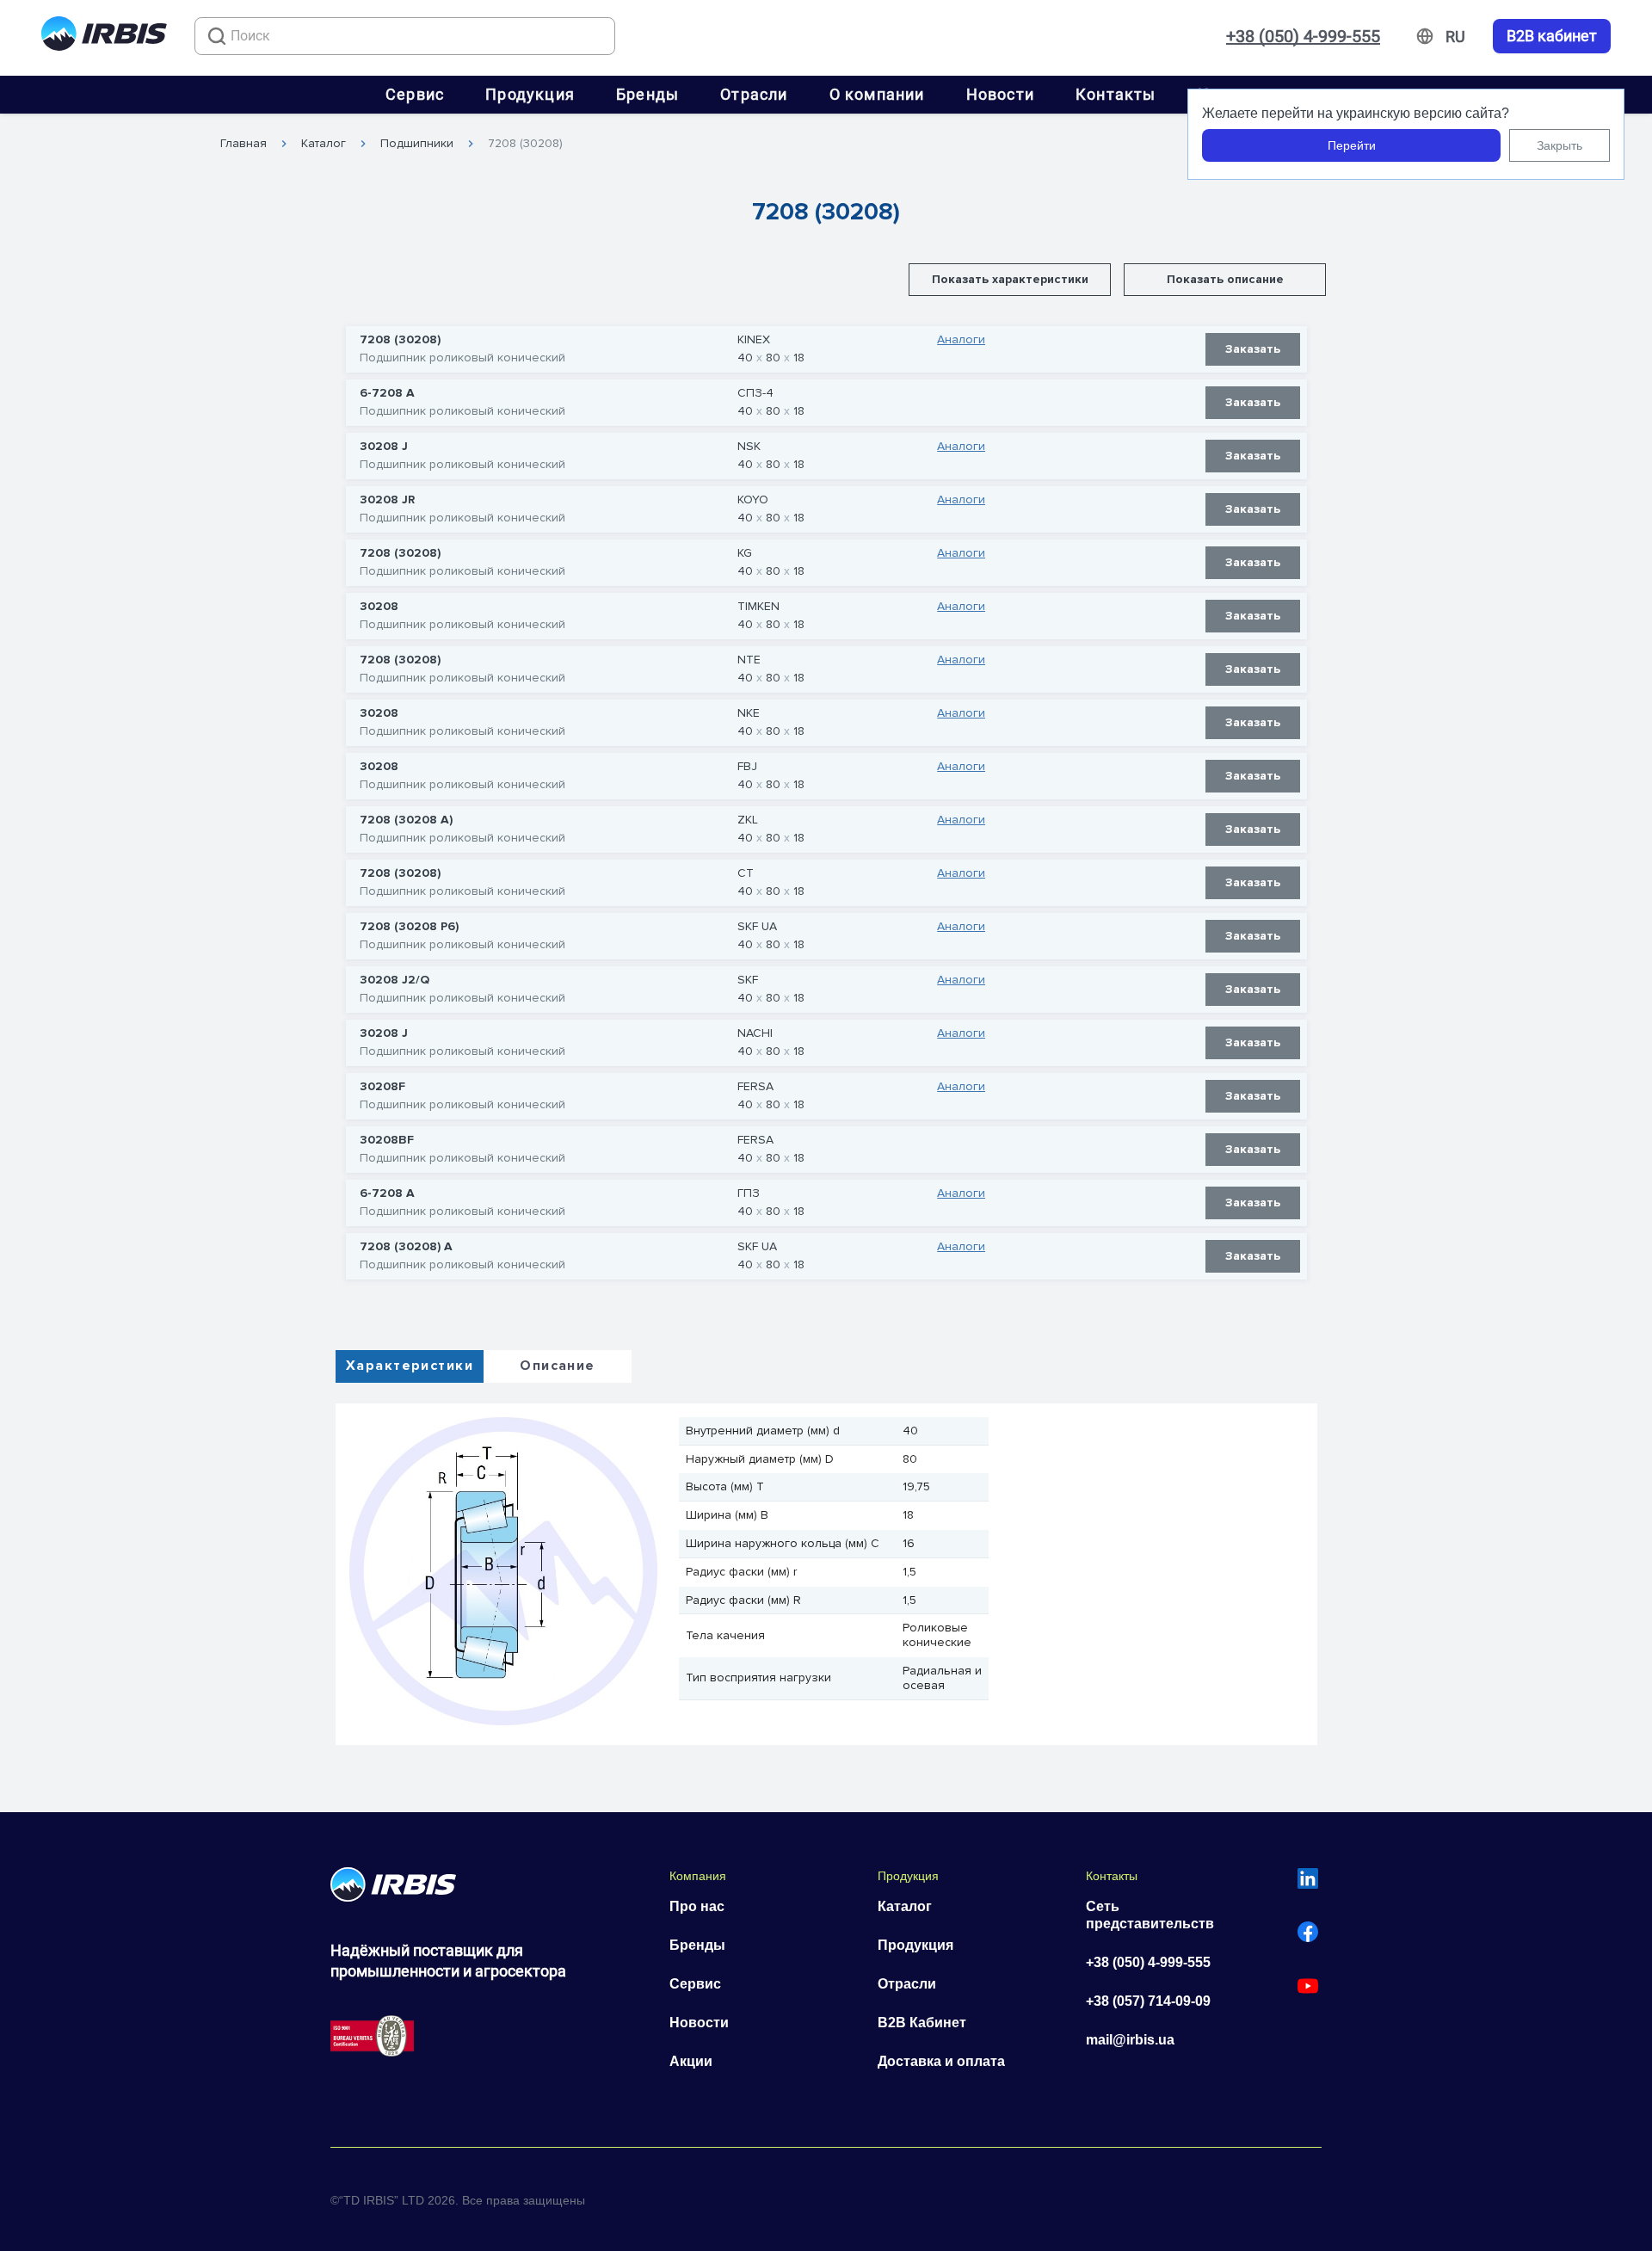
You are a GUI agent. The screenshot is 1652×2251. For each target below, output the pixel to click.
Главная (243, 144)
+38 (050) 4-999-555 (1303, 36)
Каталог (324, 144)
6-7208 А (387, 393)
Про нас (697, 1906)
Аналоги (961, 340)
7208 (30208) (525, 144)
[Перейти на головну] (104, 37)
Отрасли (754, 94)
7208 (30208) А (406, 1247)
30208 (379, 607)
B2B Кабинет (922, 2023)
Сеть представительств (1150, 1915)
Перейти (1352, 145)
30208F (382, 1087)
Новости (1000, 94)
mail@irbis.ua (1130, 2040)
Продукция (530, 94)
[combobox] (405, 36)
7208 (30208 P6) (409, 927)
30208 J (384, 447)
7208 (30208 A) (406, 820)
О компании (877, 94)
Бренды (647, 94)
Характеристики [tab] (410, 1366)
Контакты (1116, 94)
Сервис (415, 94)
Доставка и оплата (941, 2061)
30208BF (387, 1140)
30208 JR (387, 500)
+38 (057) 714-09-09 (1148, 2001)
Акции (691, 2061)
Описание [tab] (557, 1366)
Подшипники (417, 144)
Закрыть (1560, 145)
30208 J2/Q (395, 980)
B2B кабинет (1552, 36)
